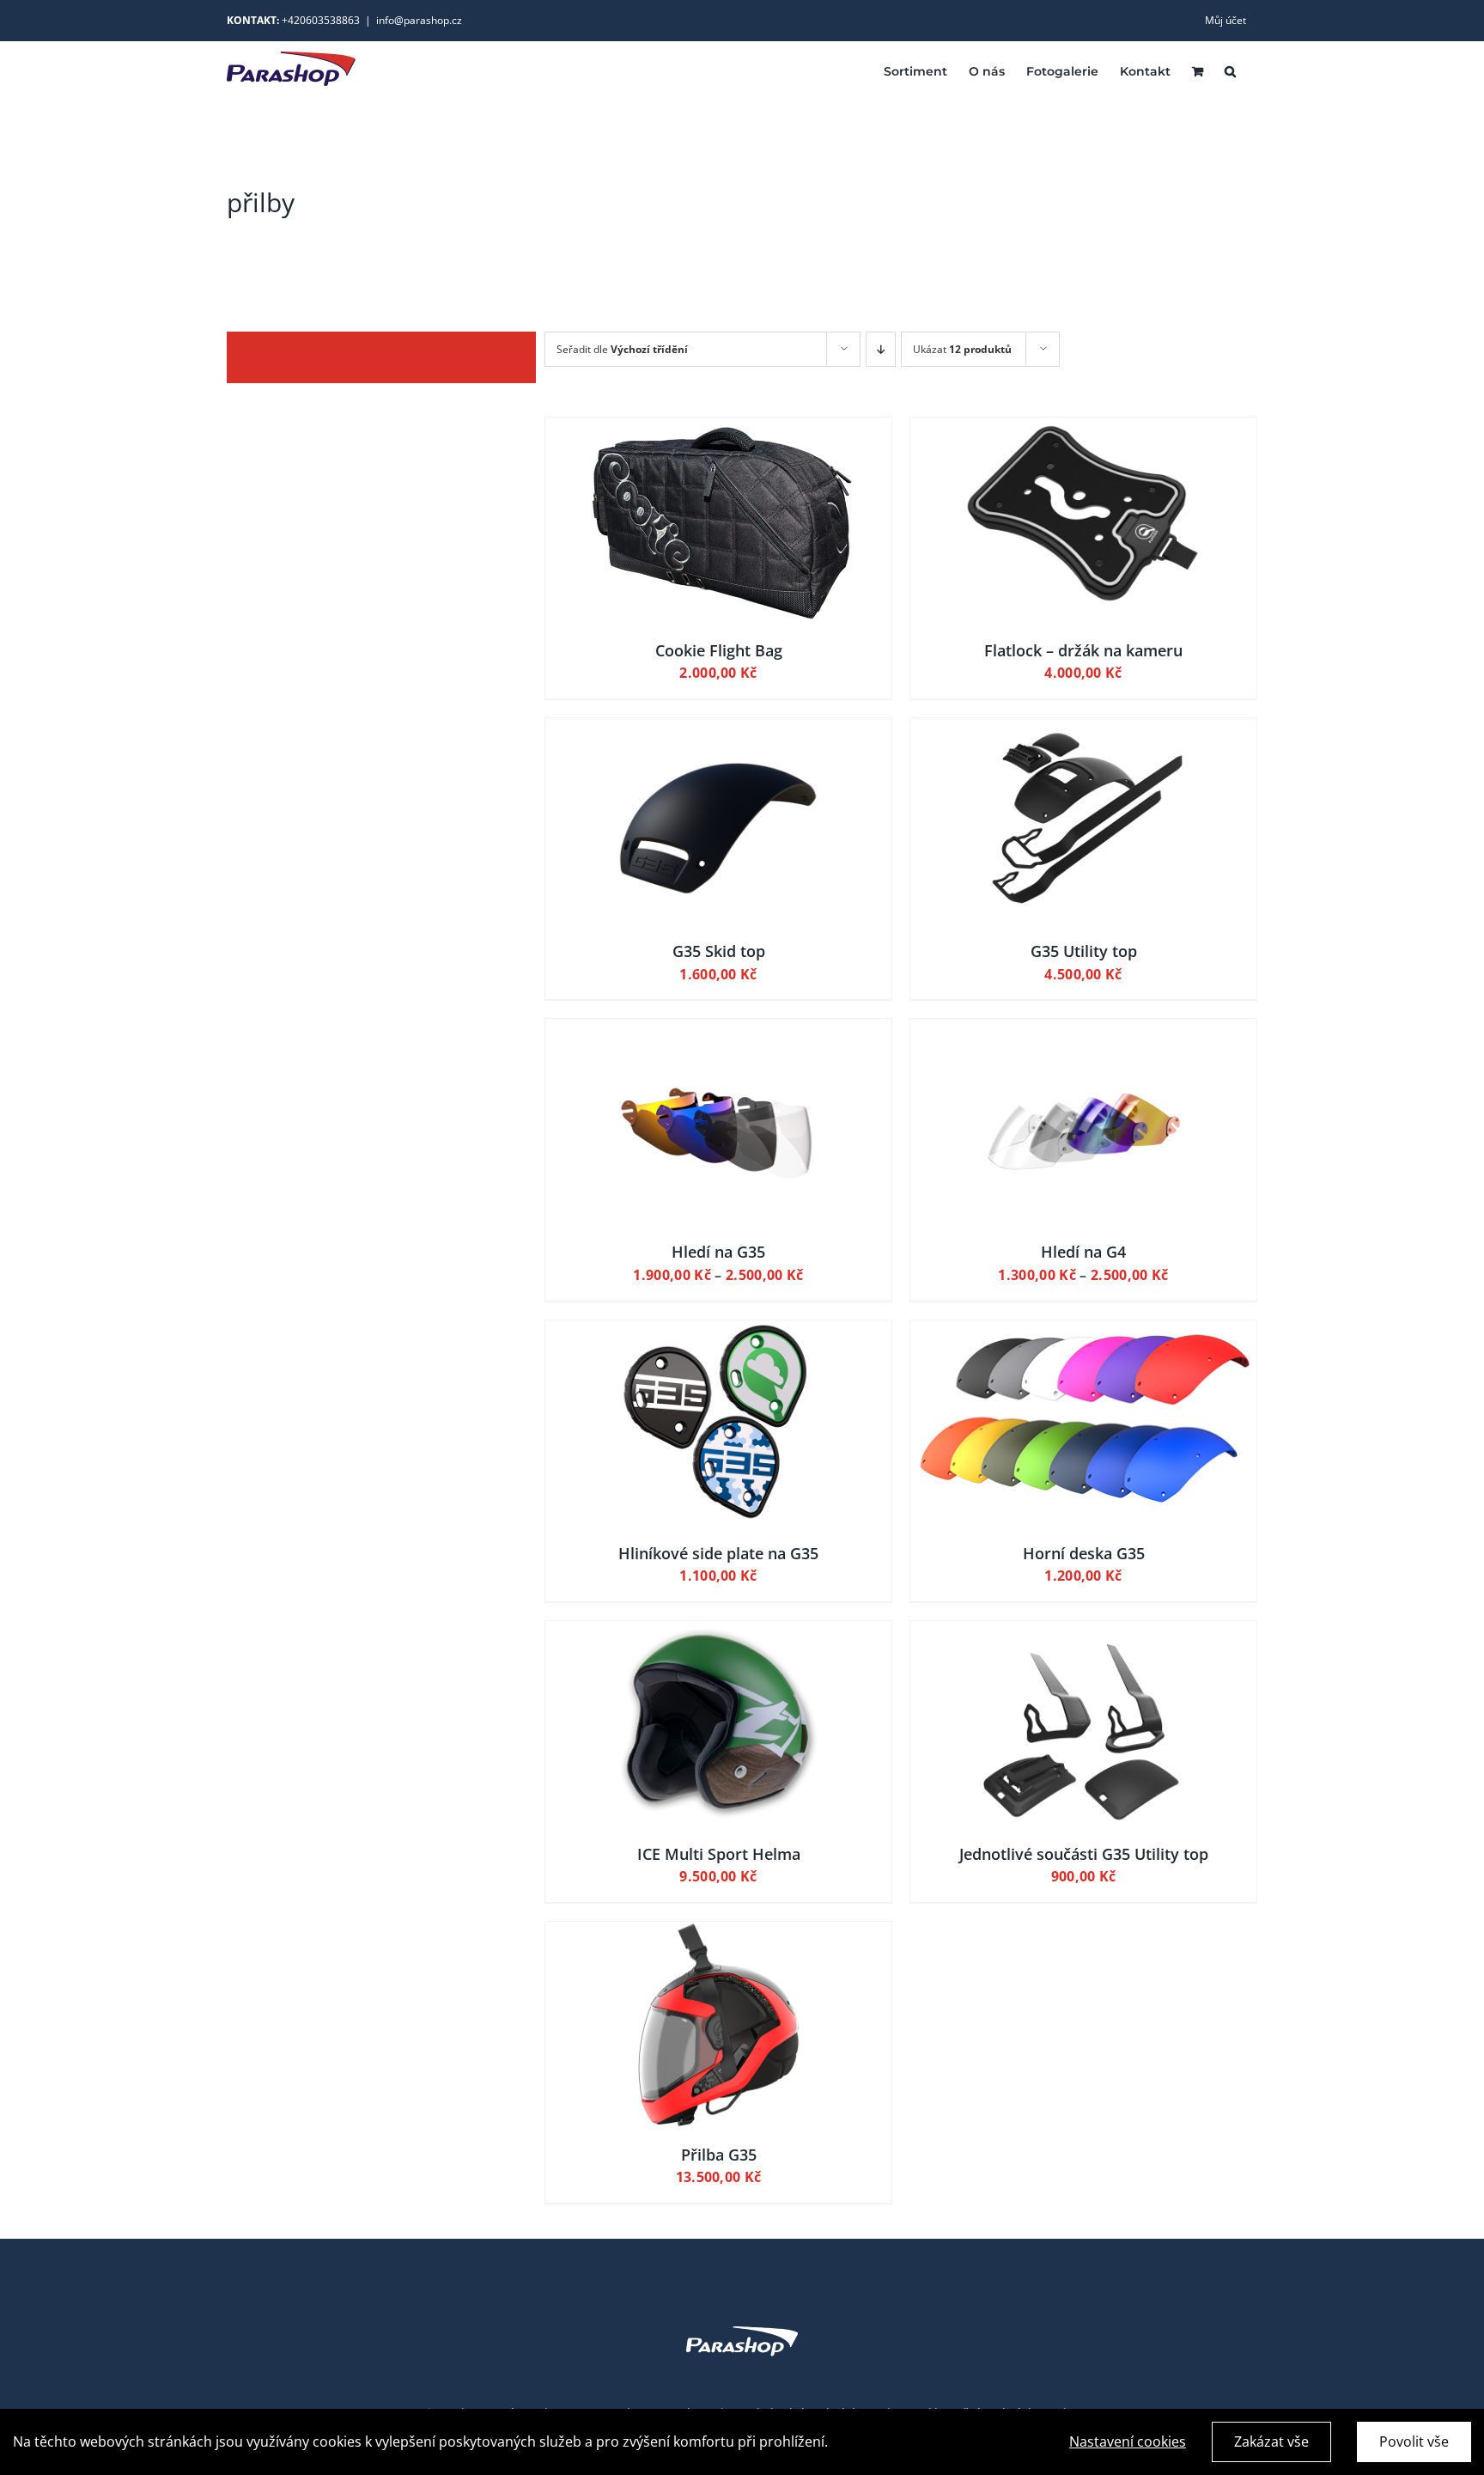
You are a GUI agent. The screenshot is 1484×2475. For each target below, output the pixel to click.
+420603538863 (321, 20)
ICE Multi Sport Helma (719, 1854)
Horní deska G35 (1084, 1553)
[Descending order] (881, 349)
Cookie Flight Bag (719, 650)
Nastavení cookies (1128, 2441)
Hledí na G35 (718, 1252)
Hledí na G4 (1083, 1252)
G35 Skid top (719, 951)
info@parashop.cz (419, 20)
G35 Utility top (1084, 951)
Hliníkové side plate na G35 (718, 1553)
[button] (1230, 70)
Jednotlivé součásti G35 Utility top (1084, 1854)
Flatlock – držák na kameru (1083, 650)
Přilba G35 (719, 2155)
